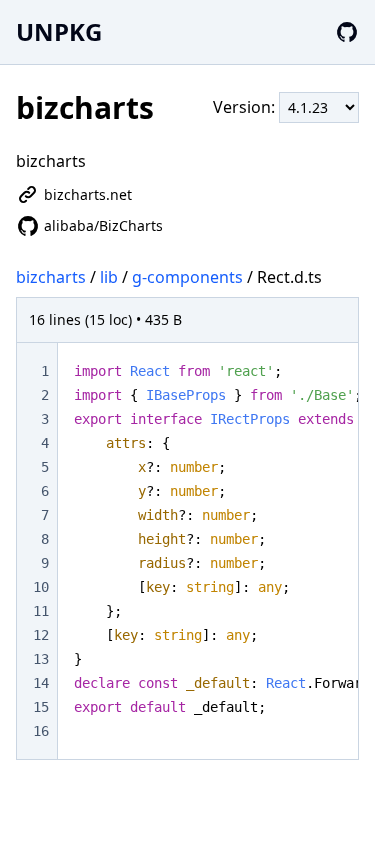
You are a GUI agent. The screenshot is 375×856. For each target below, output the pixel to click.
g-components (187, 277)
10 (41, 587)
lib (109, 277)
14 (41, 683)
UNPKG (59, 31)
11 (41, 611)
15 (41, 707)
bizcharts (51, 277)
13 (41, 659)
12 (41, 635)
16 (41, 731)
